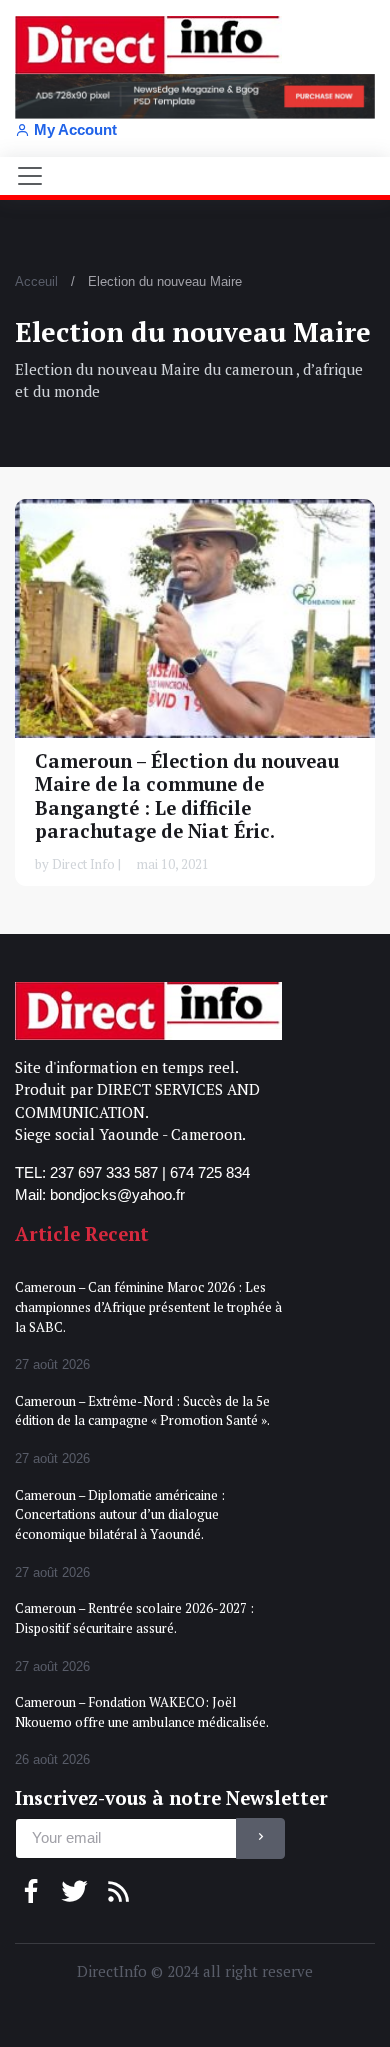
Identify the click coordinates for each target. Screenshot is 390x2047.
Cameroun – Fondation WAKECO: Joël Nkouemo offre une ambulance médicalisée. (142, 1712)
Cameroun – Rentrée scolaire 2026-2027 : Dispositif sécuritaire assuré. (134, 1618)
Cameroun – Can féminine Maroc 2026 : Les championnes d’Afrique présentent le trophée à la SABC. (148, 1306)
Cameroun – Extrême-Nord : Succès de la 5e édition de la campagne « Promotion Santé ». (142, 1411)
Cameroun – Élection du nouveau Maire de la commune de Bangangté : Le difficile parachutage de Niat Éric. (187, 795)
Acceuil (36, 281)
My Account (75, 129)
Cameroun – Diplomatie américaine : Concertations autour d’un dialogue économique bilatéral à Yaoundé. (120, 1514)
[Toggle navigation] (30, 176)
